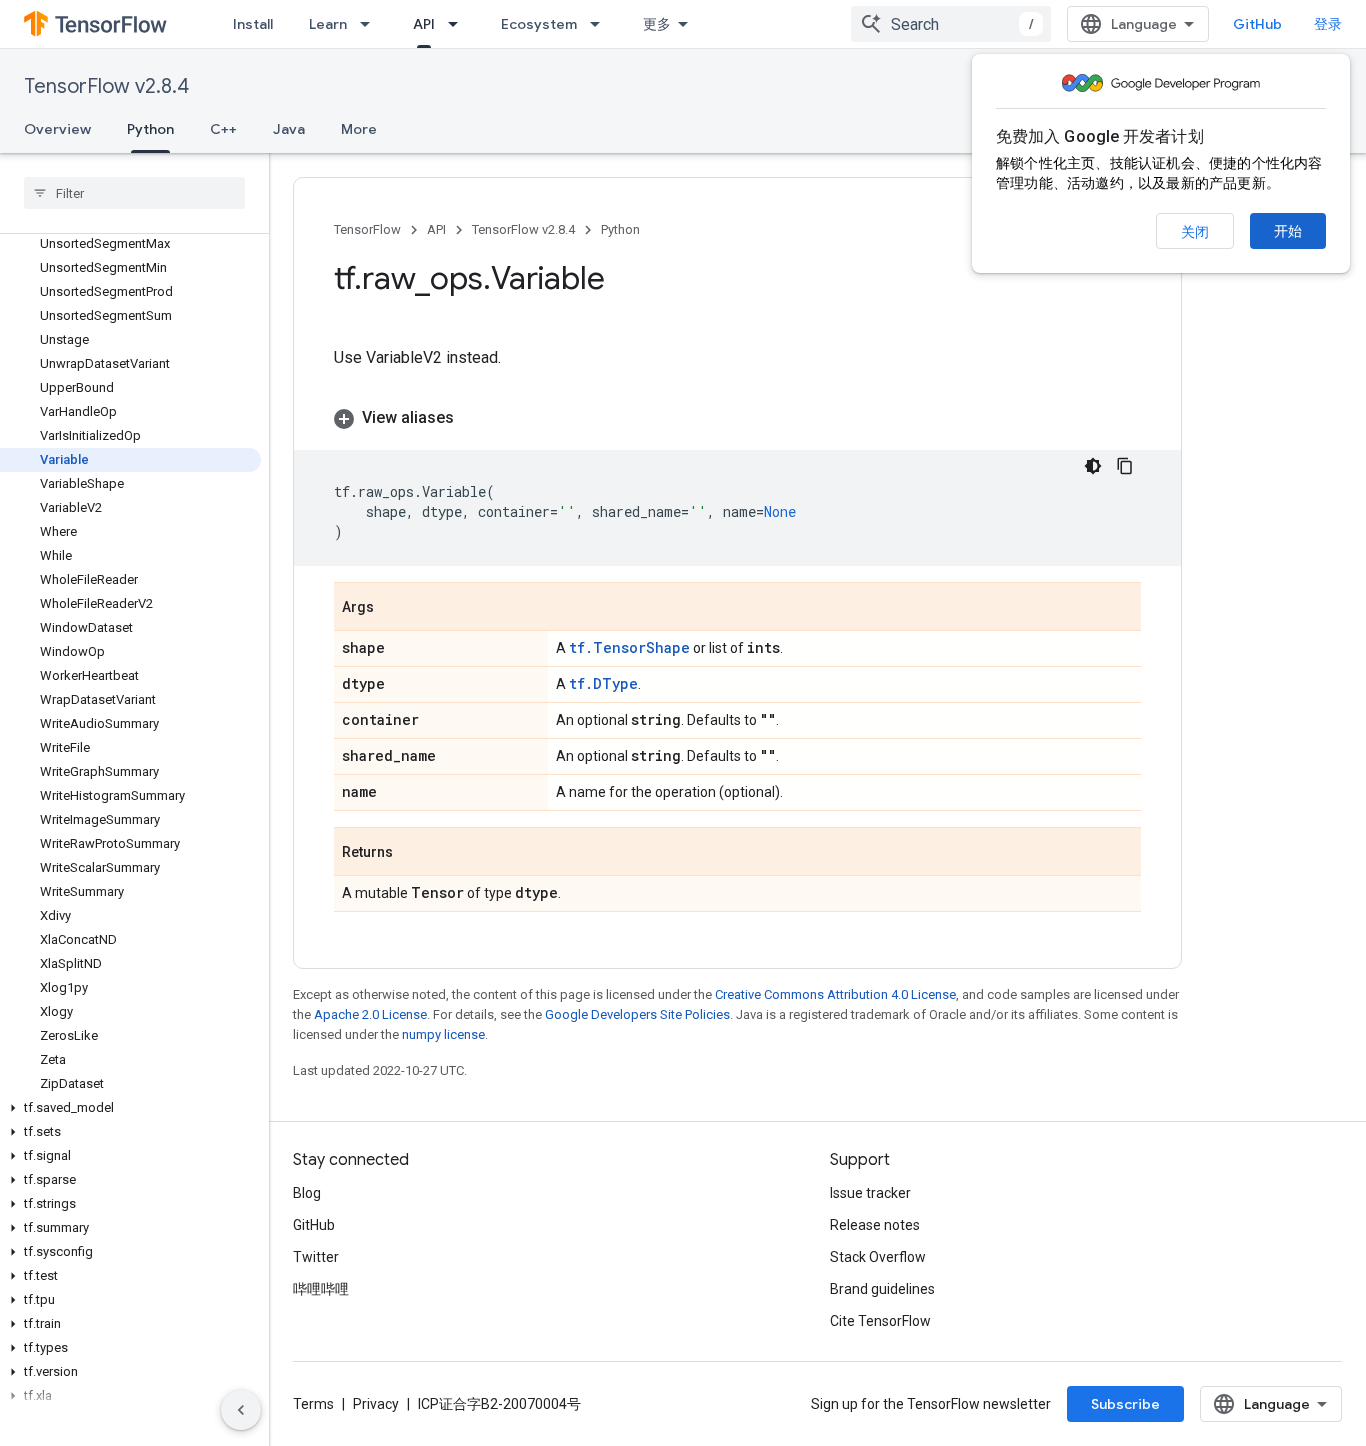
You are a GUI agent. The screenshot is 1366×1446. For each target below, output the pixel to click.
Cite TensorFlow (880, 1321)
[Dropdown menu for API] (459, 24)
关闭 (1195, 232)
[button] (130, 1108)
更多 (657, 24)
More (359, 129)
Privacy (376, 1404)
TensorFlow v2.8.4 (106, 86)
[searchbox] (134, 193)
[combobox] (951, 24)
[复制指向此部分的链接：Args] (394, 608)
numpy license (443, 1034)
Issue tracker (870, 1193)
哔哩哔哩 (321, 1289)
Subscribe (1125, 1404)
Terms (313, 1404)
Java (289, 129)
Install (253, 24)
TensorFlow (367, 229)
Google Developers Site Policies (637, 1014)
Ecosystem (539, 24)
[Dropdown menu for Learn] (371, 24)
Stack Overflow (878, 1257)
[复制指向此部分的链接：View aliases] (474, 418)
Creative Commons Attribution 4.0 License (835, 994)
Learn (328, 24)
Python (150, 129)
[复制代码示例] (1125, 466)
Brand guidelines (882, 1289)
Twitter (316, 1257)
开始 (1288, 231)
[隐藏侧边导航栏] (241, 1410)
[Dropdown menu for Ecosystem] (601, 24)
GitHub (1257, 24)
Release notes (875, 1225)
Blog (307, 1193)
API (424, 24)
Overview (57, 129)
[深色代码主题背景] (1093, 466)
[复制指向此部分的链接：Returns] (413, 853)
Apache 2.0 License (370, 1014)
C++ (223, 129)
